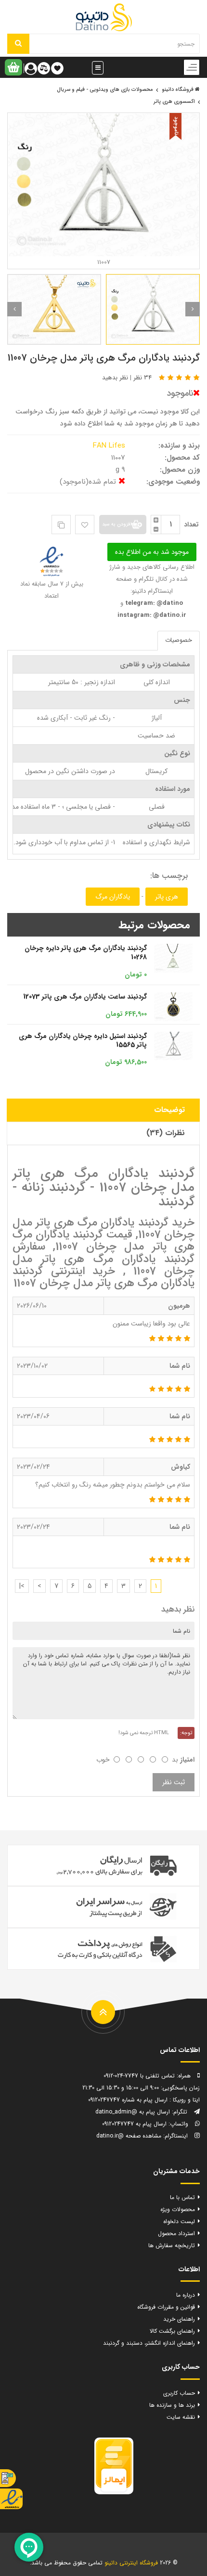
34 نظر (142, 378)
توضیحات (169, 1110)
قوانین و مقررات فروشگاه (166, 2307)
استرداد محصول (176, 2233)
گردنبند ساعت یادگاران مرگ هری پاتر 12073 (85, 997)
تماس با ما (182, 2197)
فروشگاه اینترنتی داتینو (131, 2563)
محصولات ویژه (178, 2209)
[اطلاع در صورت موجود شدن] (152, 552)
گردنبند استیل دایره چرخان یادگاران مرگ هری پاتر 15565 (83, 1041)
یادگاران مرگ (113, 897)
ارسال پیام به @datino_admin (133, 2112)
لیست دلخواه (179, 2221)
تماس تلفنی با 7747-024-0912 (139, 2076)
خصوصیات (179, 640)
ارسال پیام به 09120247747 (134, 2124)
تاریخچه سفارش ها (172, 2245)
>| (22, 1586)
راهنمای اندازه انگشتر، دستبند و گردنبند (149, 2343)
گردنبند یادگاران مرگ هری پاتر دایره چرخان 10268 (86, 953)
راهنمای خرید (179, 2319)
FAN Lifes (110, 446)
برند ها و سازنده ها (172, 2405)
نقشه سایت (181, 2417)
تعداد (191, 525)
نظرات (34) (166, 1133)
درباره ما (186, 2295)
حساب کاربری (179, 2393)
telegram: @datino (153, 603)
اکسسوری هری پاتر (174, 102)
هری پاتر (167, 897)
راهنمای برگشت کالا (172, 2331)
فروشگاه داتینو (178, 90)
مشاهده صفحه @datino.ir (129, 2136)
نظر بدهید (115, 378)
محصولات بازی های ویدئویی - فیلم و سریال (105, 90)
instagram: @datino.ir (152, 615)
